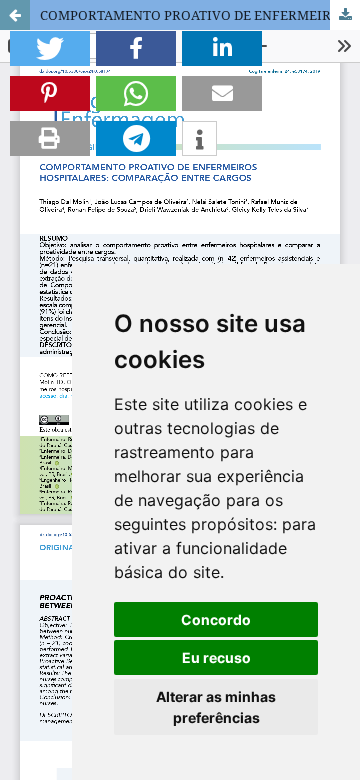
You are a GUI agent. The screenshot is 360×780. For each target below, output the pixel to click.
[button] (50, 48)
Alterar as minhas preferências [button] (216, 707)
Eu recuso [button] (216, 657)
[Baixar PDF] (345, 15)
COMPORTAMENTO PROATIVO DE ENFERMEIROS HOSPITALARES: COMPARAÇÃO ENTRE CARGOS (200, 15)
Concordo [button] (216, 619)
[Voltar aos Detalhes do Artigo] (15, 15)
